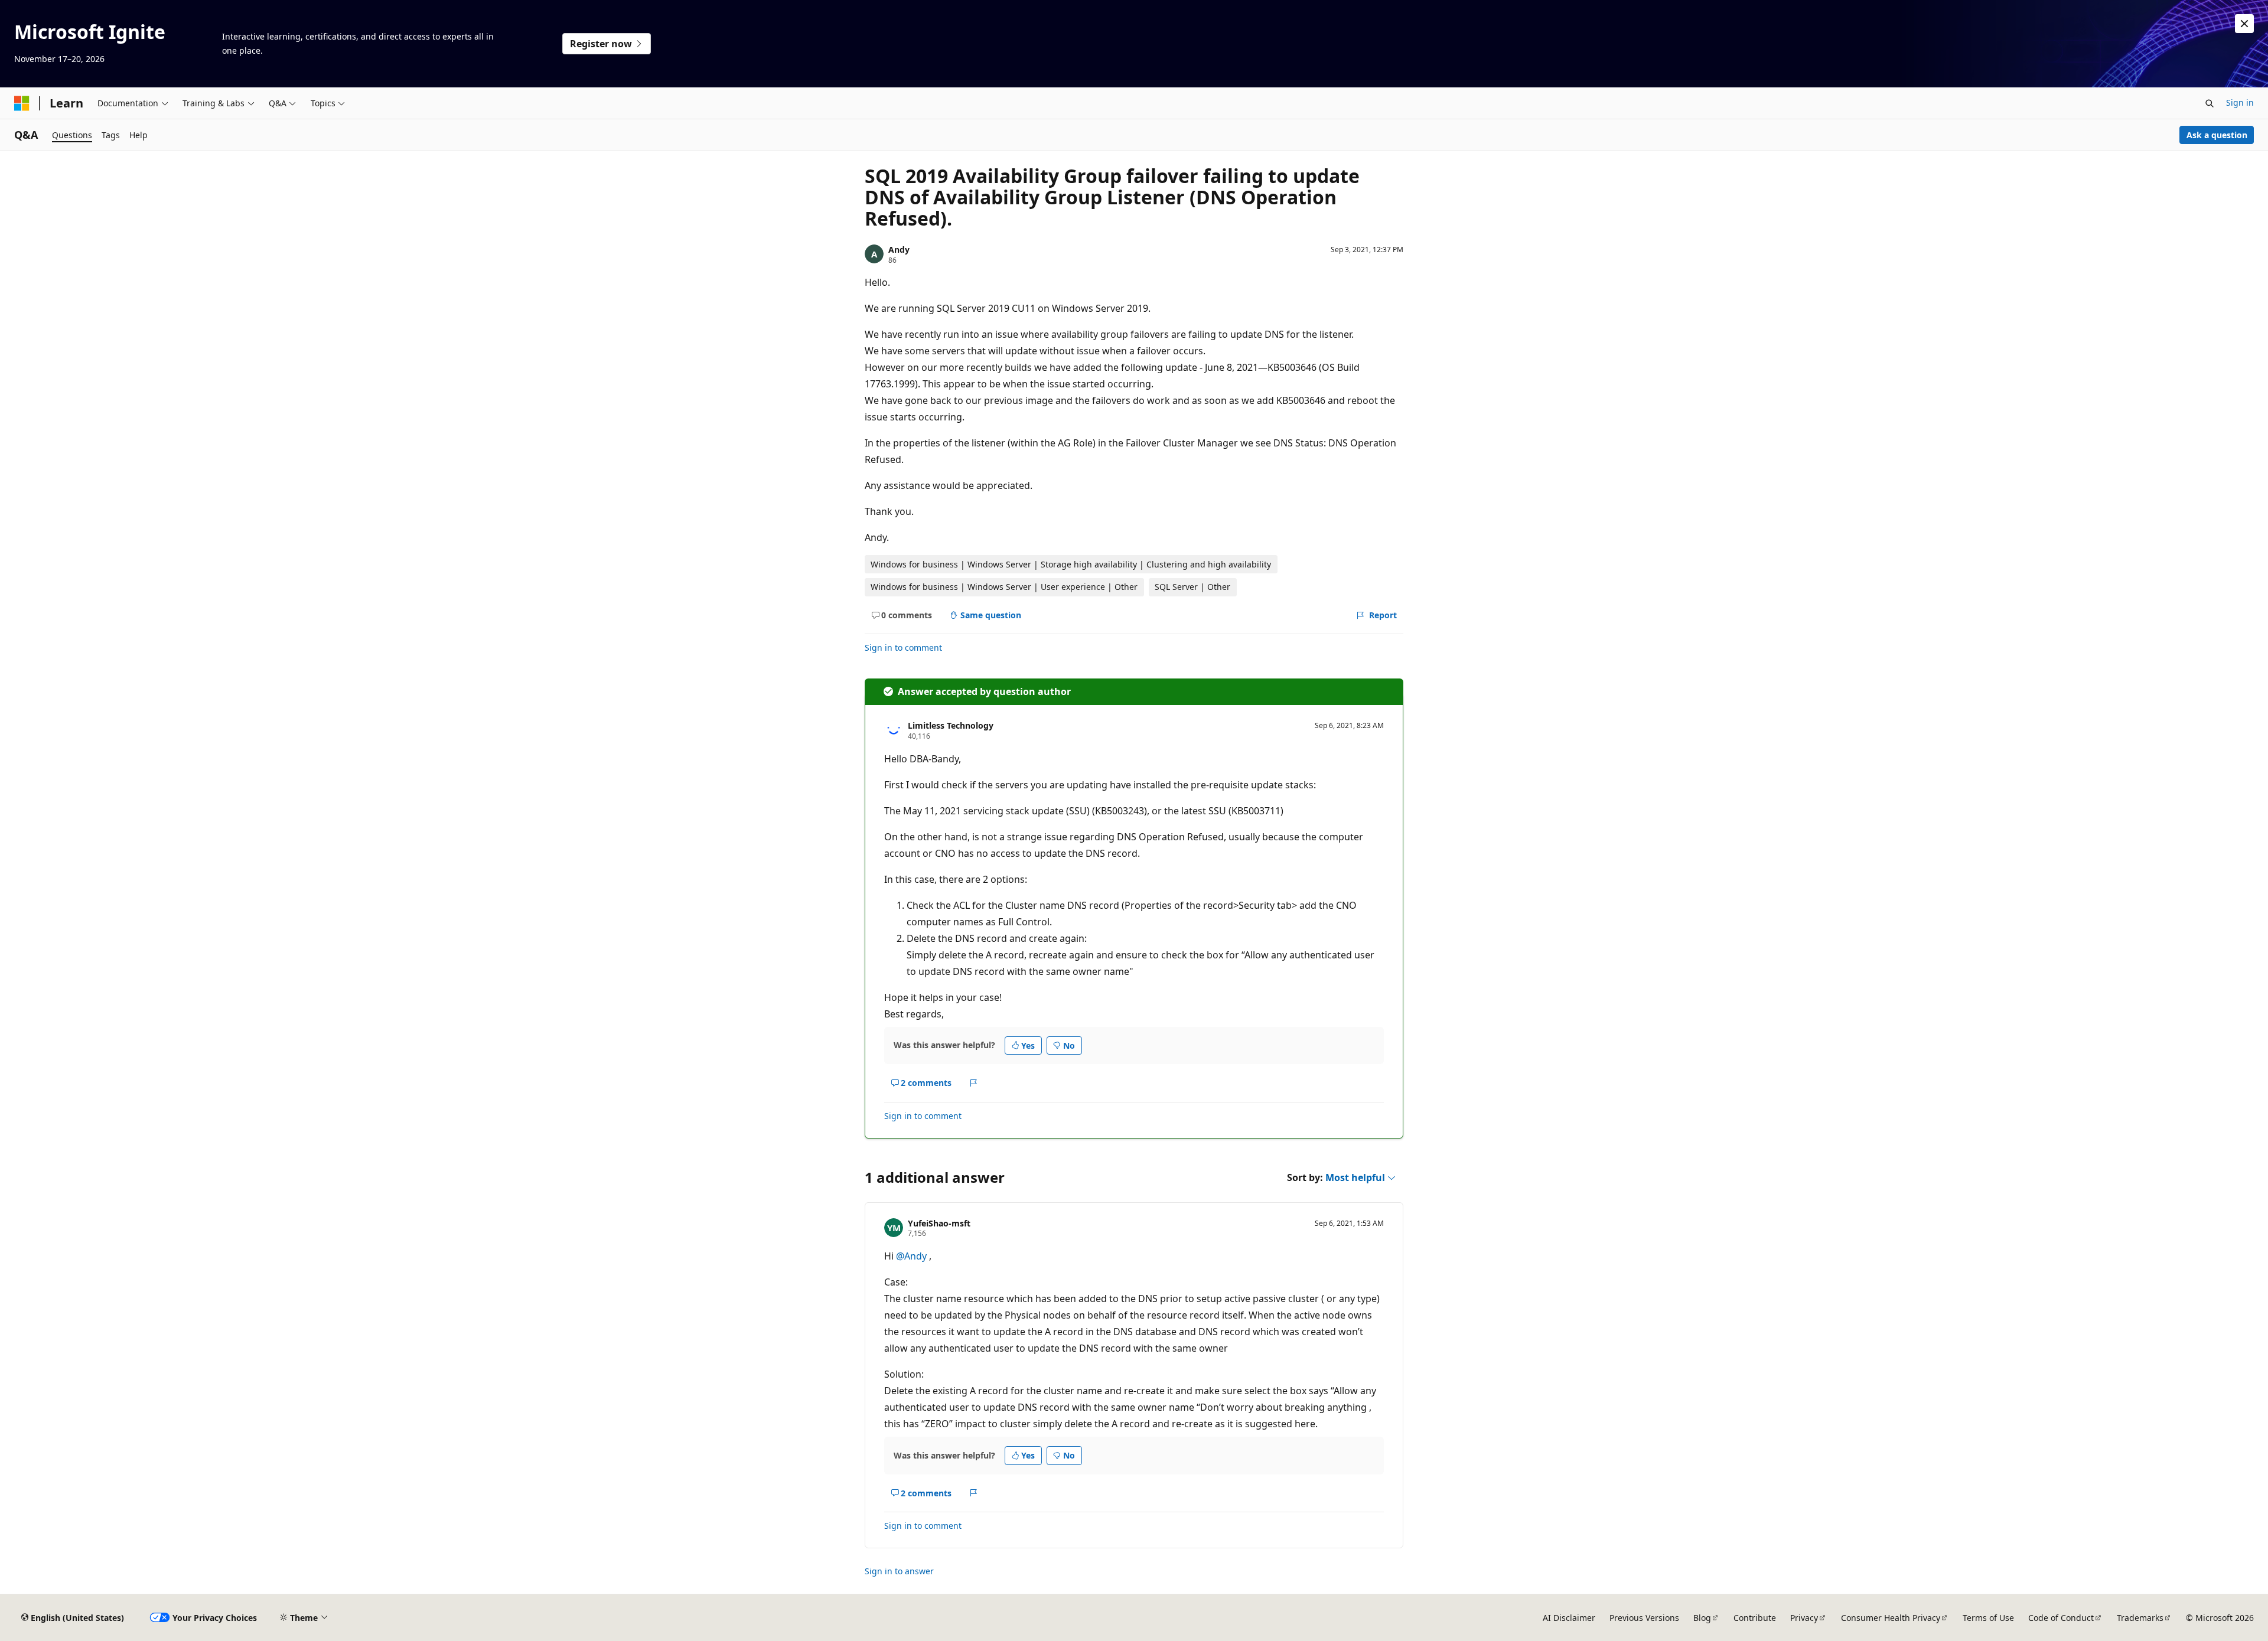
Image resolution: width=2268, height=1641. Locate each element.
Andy (899, 249)
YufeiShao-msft (939, 1223)
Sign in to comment (903, 647)
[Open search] (2210, 103)
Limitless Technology (951, 725)
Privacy (1804, 1618)
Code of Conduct (2061, 1618)
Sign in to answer (899, 1571)
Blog (1702, 1618)
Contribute (1755, 1618)
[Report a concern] (974, 1083)
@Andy (913, 1256)
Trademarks (2140, 1618)
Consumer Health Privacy (1891, 1618)
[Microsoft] (22, 103)
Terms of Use (1988, 1618)
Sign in (2240, 102)
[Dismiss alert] (2244, 24)
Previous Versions (1644, 1618)
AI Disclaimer (1569, 1618)
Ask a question (2217, 135)
